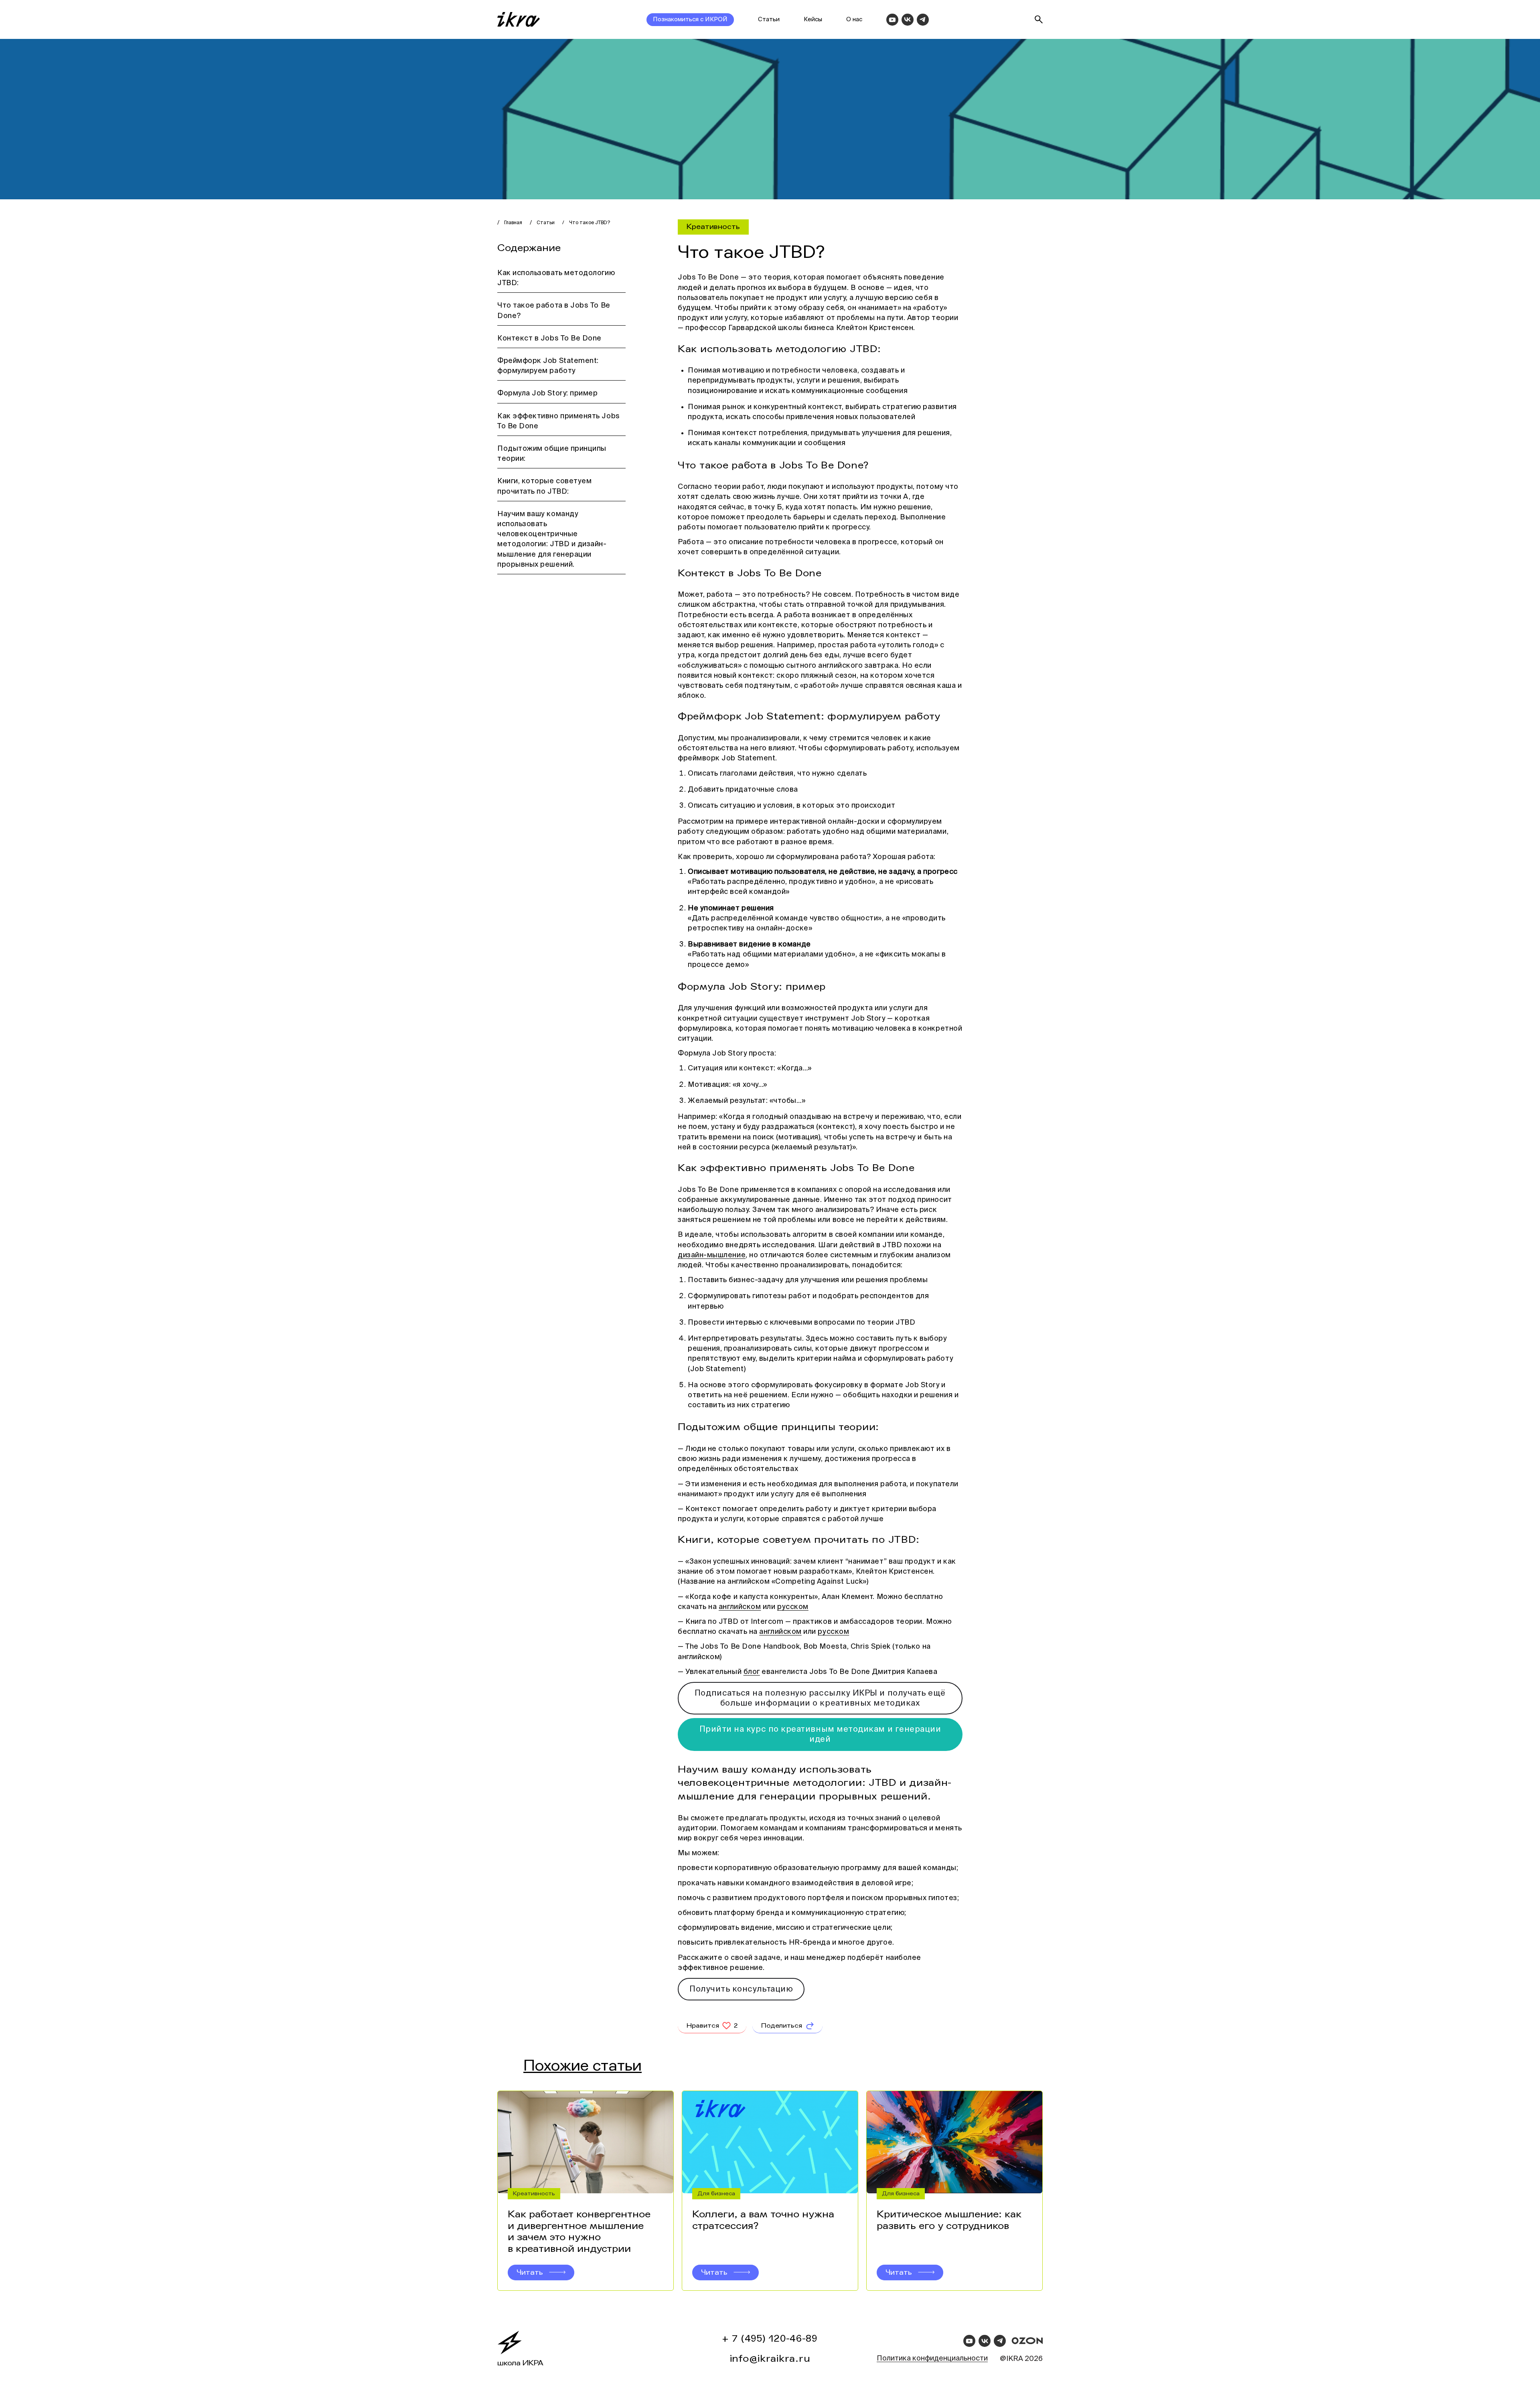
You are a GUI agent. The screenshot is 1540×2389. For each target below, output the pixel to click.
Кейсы (813, 19)
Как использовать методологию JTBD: (556, 278)
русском (793, 1607)
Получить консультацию (741, 1989)
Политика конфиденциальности (932, 2359)
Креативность (713, 227)
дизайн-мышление (712, 1255)
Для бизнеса (716, 2193)
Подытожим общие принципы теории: (552, 454)
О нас (854, 19)
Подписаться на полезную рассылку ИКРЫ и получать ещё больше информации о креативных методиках (820, 1698)
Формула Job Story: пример (548, 393)
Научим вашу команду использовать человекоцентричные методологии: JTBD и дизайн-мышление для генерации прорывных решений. (552, 539)
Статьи (769, 19)
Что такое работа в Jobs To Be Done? (554, 311)
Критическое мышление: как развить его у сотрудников (949, 2220)
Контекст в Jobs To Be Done (549, 338)
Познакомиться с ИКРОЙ (690, 19)
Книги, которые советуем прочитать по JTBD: (544, 486)
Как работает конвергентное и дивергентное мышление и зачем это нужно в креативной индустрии (579, 2232)
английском (740, 1607)
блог (752, 1672)
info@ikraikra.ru (770, 2359)
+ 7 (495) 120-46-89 (770, 2339)
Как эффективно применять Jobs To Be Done (559, 421)
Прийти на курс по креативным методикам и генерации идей (820, 1735)
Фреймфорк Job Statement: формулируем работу (548, 366)
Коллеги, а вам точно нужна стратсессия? (763, 2220)
